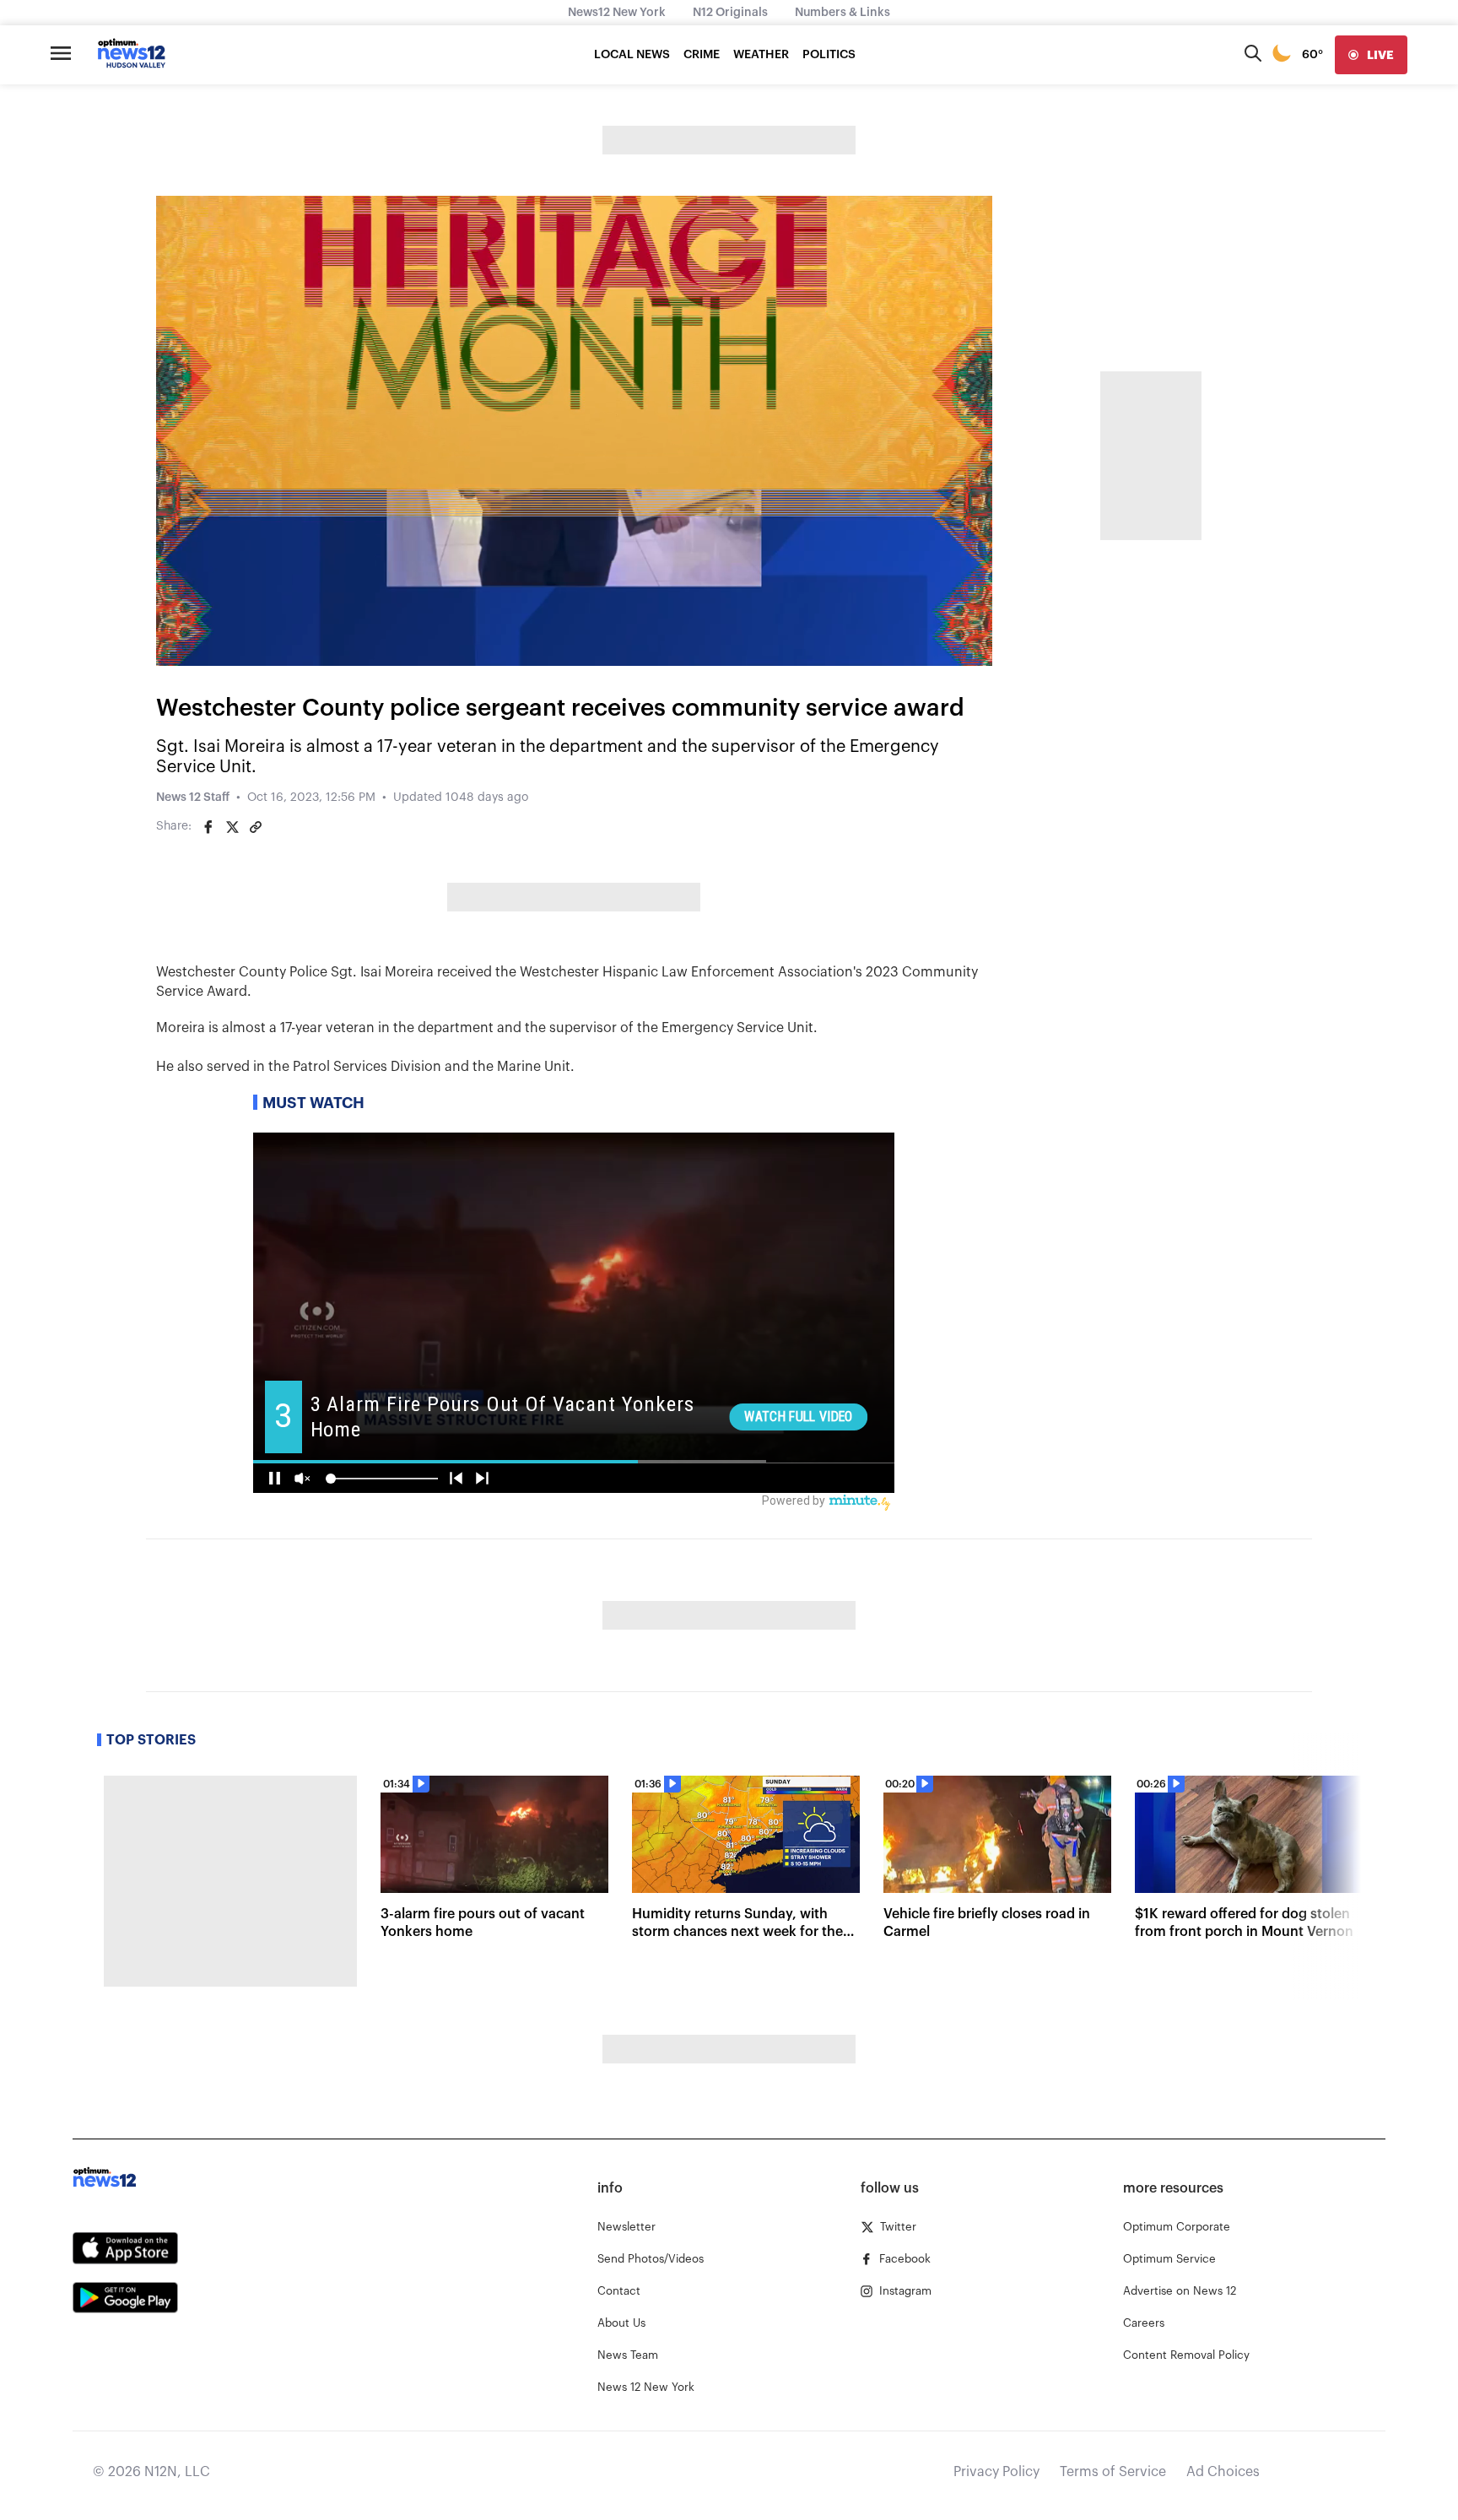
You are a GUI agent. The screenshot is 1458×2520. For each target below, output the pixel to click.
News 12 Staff (193, 798)
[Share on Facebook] (208, 827)
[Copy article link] (256, 827)
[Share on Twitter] (232, 827)
